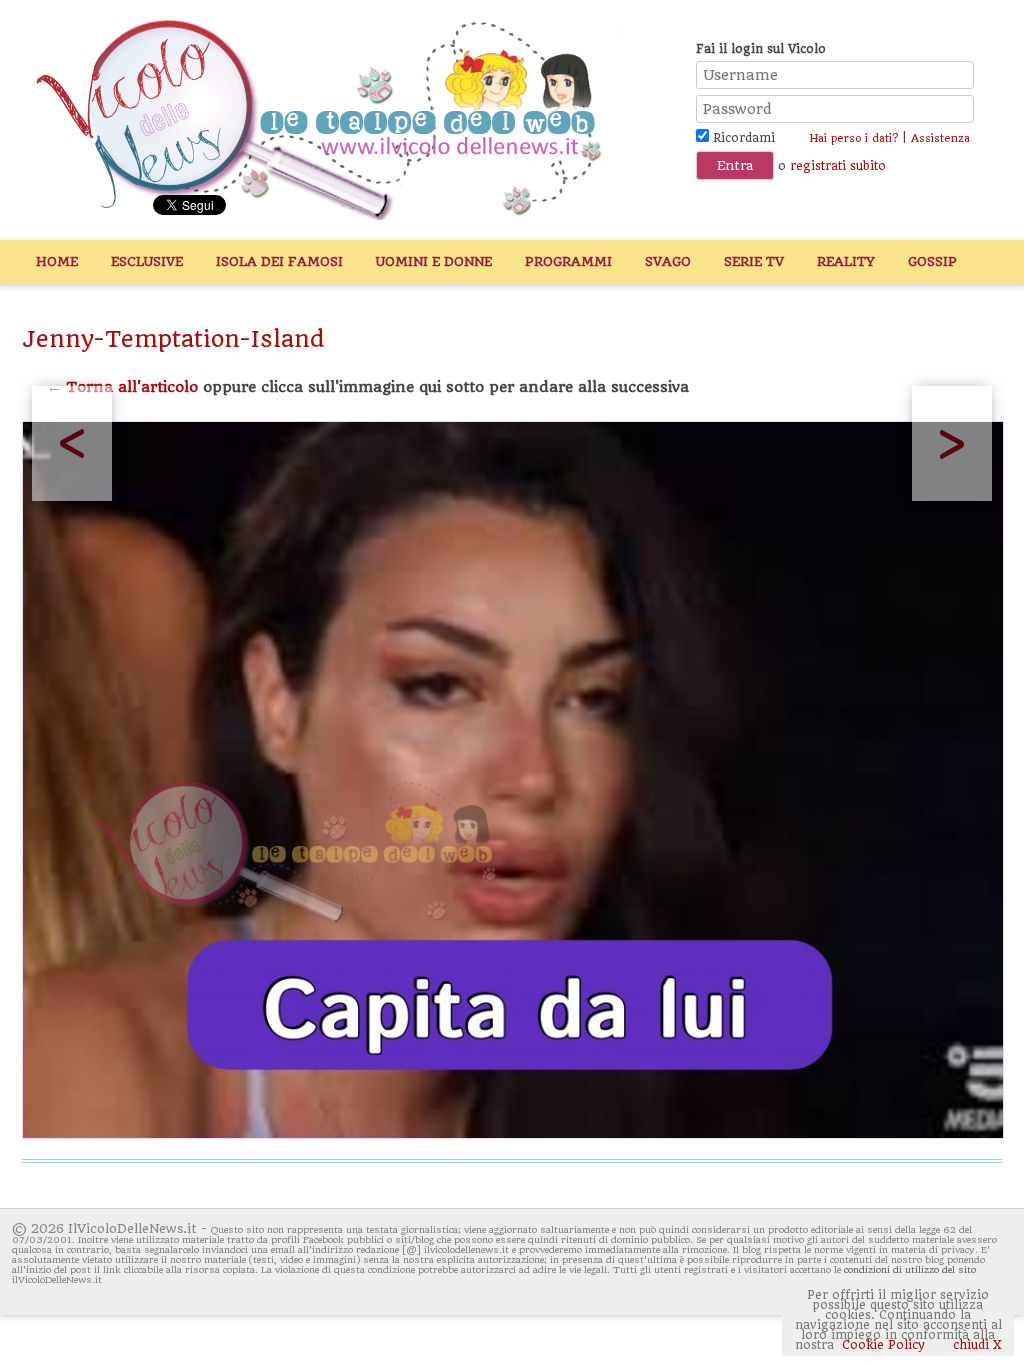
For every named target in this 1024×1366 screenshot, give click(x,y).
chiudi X (975, 1345)
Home (57, 261)
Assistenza (940, 138)
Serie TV (754, 261)
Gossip (932, 261)
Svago (668, 261)
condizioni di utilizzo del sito (910, 1269)
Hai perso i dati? (853, 138)
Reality (846, 261)
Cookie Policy (883, 1345)
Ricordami (742, 138)
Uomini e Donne (434, 261)
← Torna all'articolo (122, 387)
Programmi (568, 261)
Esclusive (147, 261)
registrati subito (838, 166)
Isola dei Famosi (279, 261)
